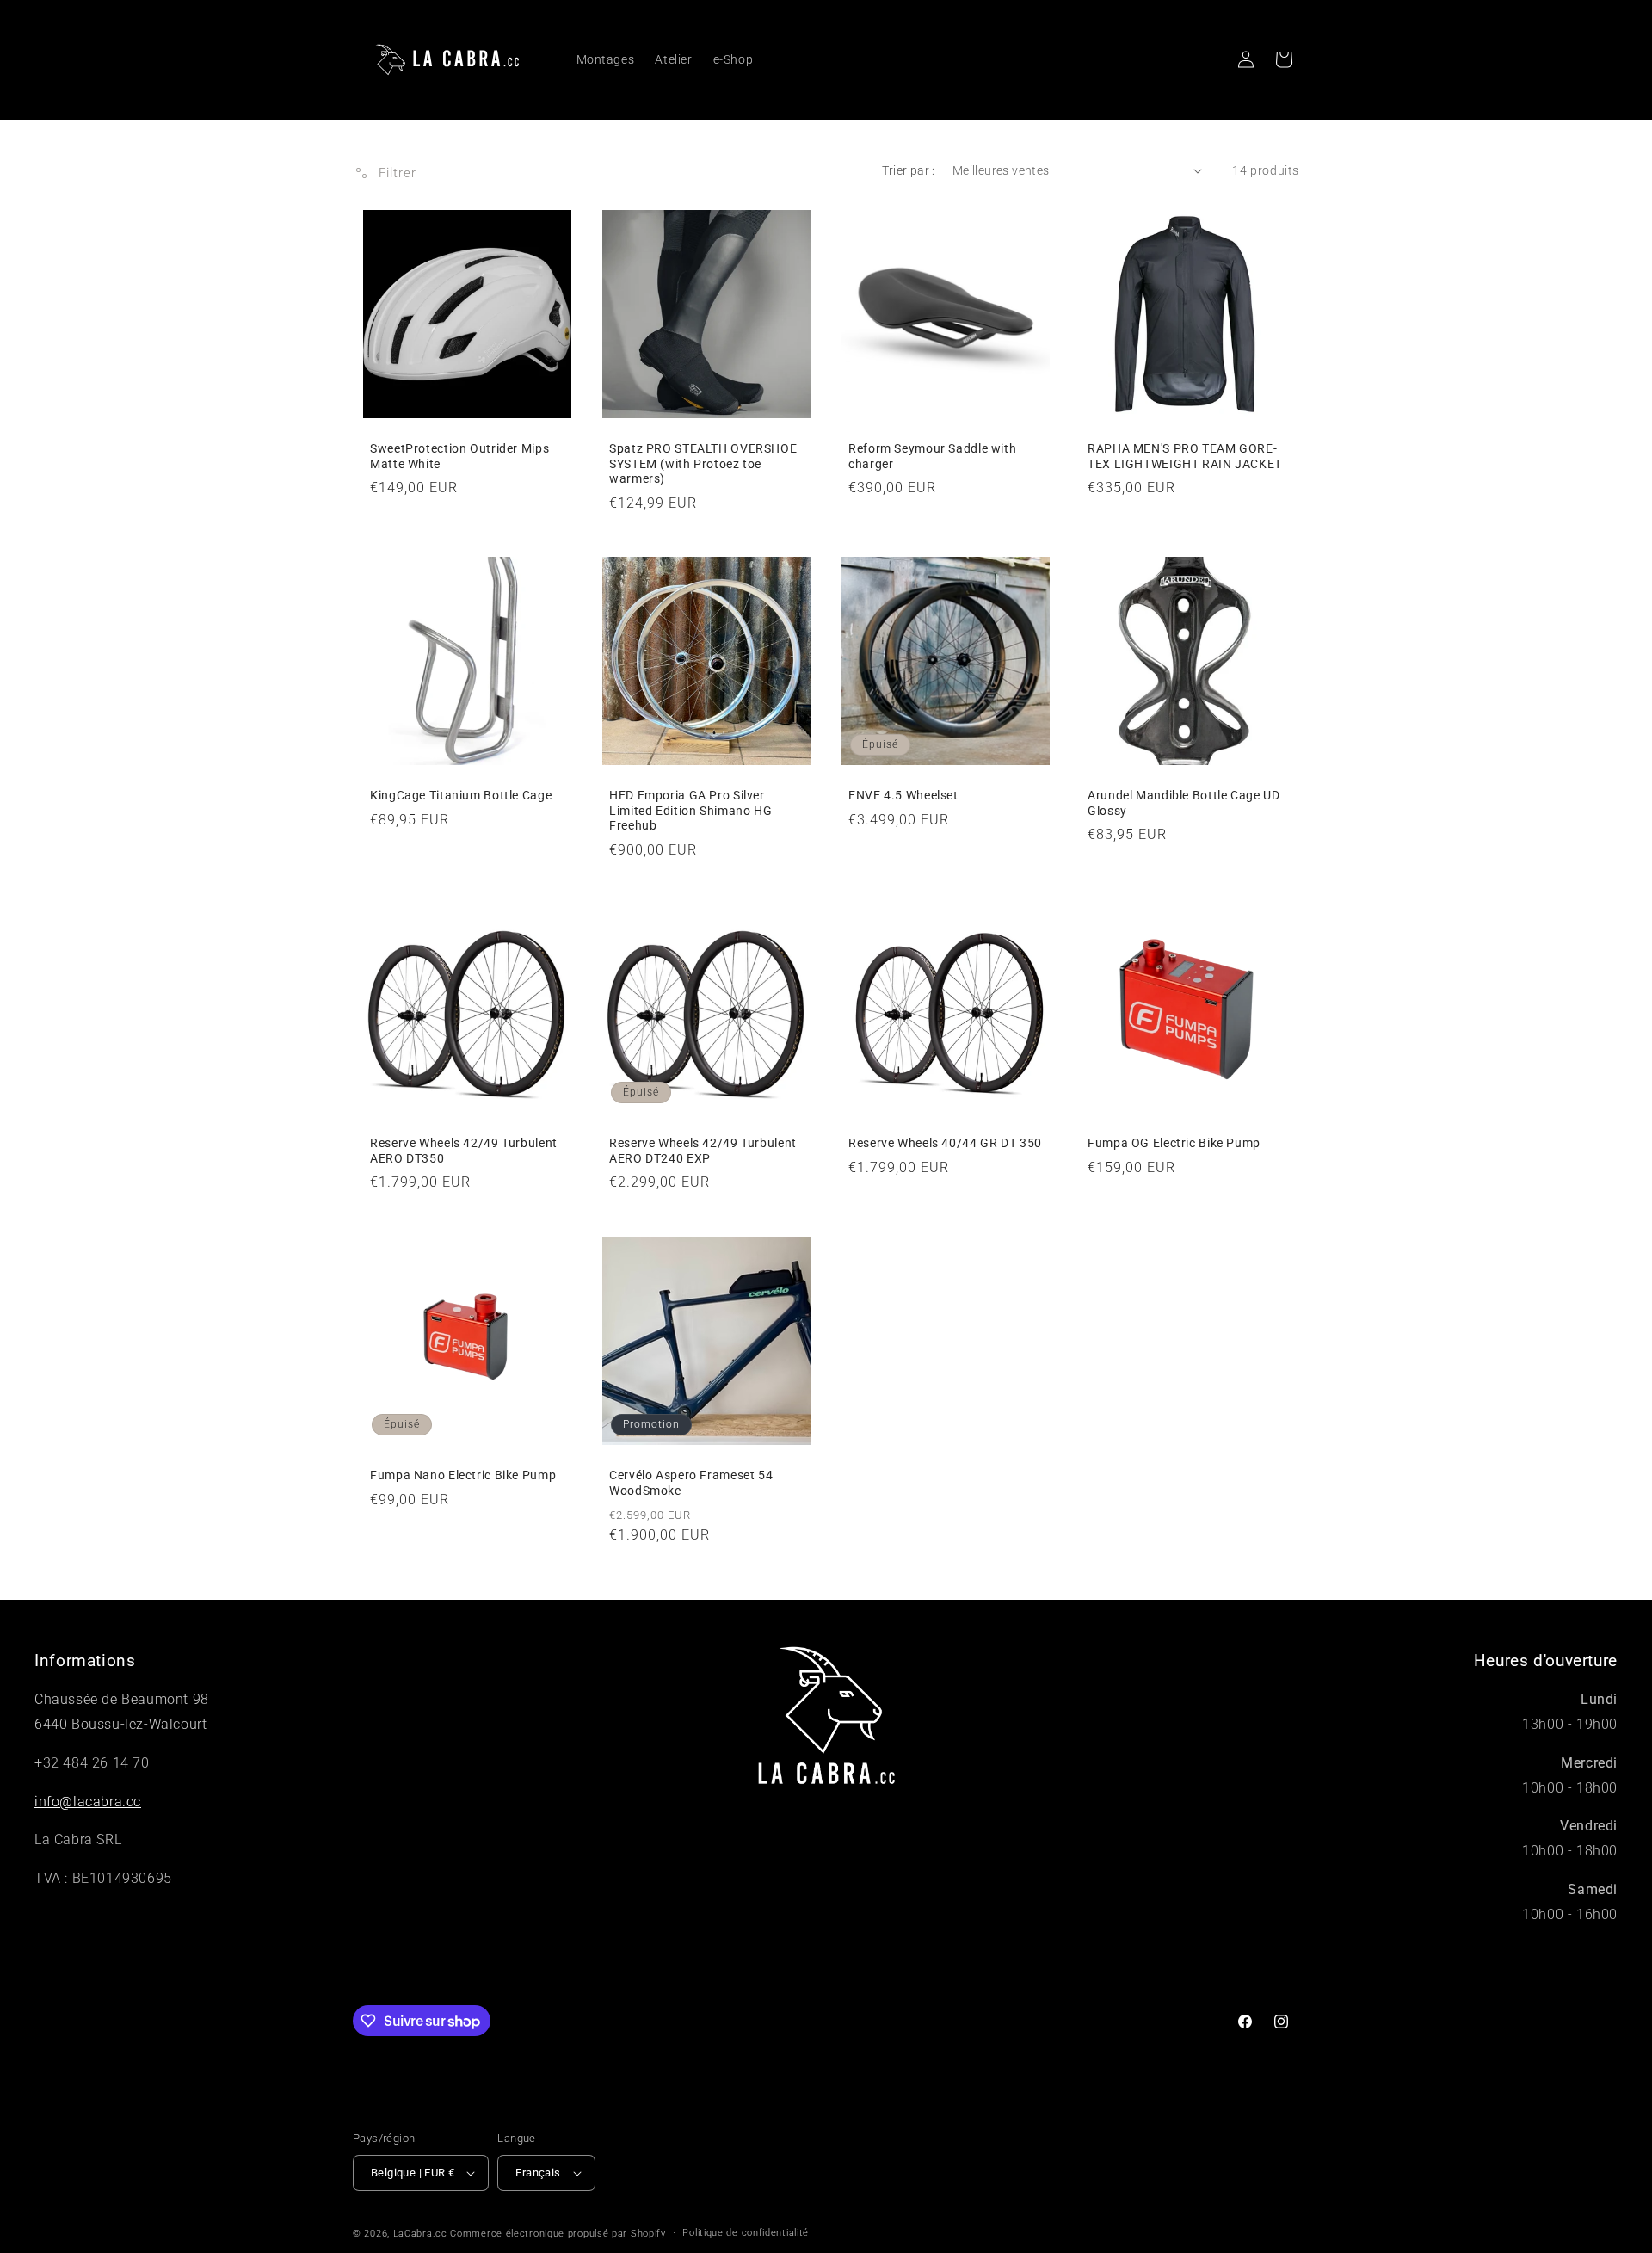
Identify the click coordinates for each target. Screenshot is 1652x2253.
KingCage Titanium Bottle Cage (461, 795)
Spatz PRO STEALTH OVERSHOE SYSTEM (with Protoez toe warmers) (703, 463)
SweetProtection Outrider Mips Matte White (459, 456)
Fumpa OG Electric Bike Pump (1174, 1143)
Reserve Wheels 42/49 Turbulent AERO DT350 (464, 1151)
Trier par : (908, 170)
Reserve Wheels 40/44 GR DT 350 (945, 1143)
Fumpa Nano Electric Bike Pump (463, 1475)
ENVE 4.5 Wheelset (903, 795)
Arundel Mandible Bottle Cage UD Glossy (1184, 803)
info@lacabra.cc (88, 1802)
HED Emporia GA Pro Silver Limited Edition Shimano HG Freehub (690, 810)
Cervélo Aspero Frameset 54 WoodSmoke (691, 1483)
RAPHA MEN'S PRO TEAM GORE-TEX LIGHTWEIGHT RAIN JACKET (1185, 456)
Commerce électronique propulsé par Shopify (558, 2234)
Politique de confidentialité (746, 2233)
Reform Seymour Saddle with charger (932, 456)
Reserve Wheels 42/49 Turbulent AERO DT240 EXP (703, 1151)
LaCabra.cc (420, 2234)
